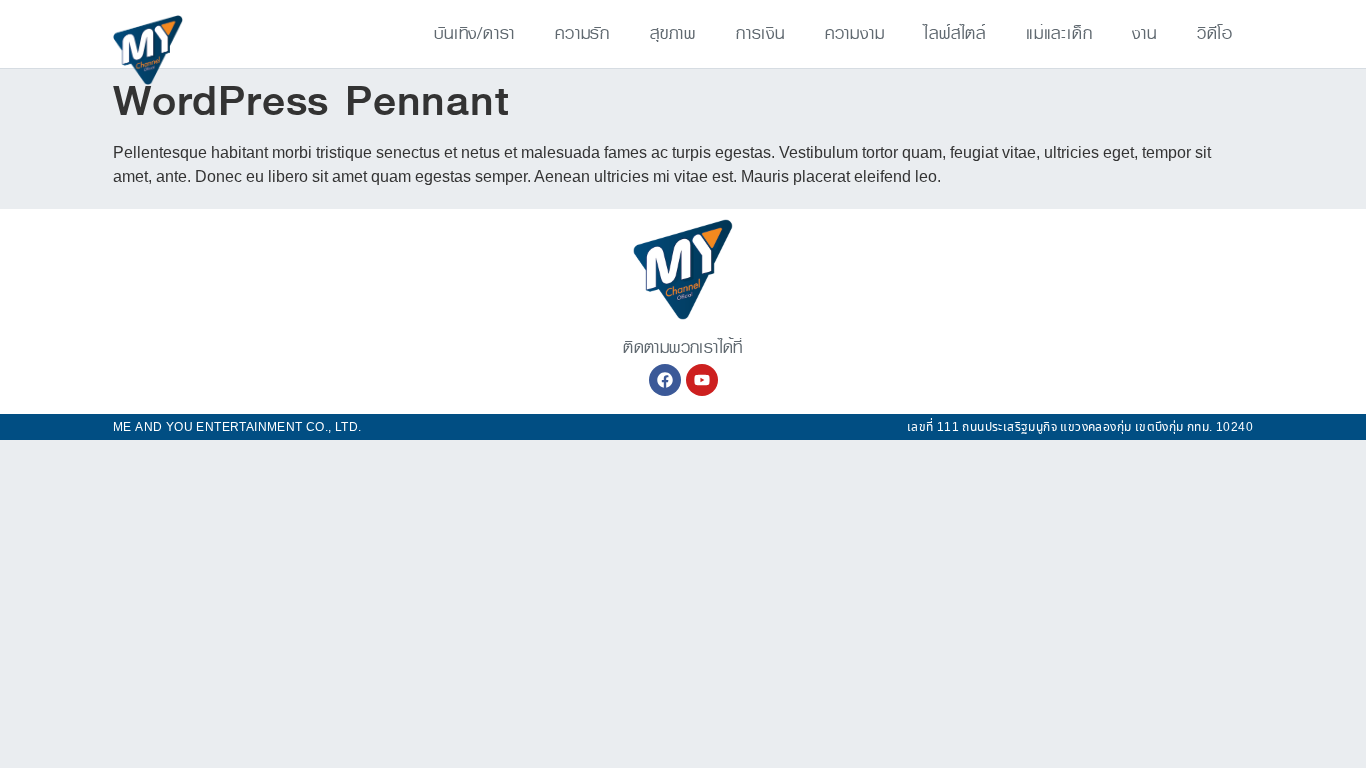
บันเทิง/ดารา (474, 33)
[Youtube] (702, 380)
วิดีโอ (1215, 33)
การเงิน (760, 33)
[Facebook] (665, 380)
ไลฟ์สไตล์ (955, 33)
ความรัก (582, 33)
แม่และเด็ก (1059, 33)
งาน (1144, 33)
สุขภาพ (673, 33)
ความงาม (855, 33)
